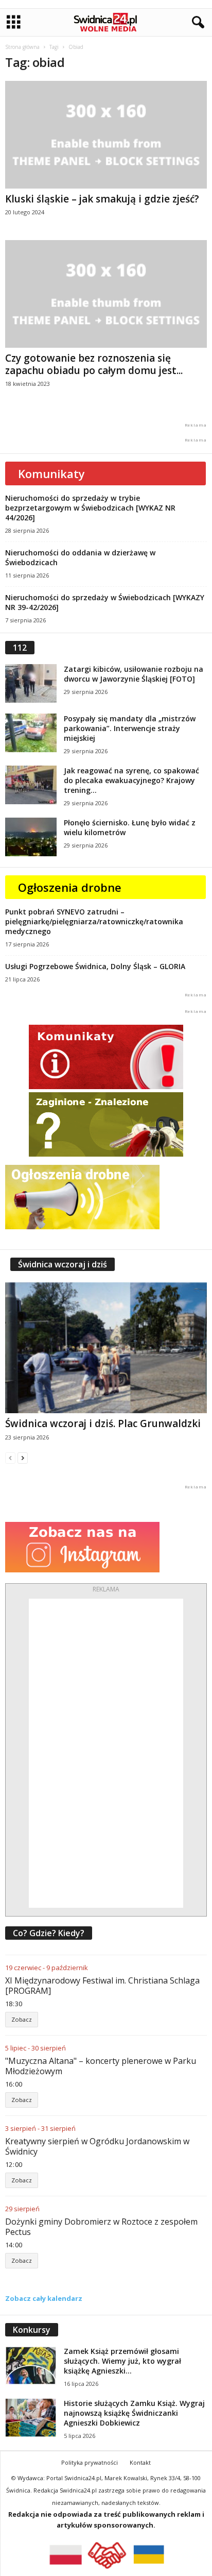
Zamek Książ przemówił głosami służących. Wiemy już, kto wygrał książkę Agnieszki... (122, 2361)
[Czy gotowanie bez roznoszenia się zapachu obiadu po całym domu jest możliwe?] (106, 294)
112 (20, 648)
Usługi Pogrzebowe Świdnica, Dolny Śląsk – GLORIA (95, 966)
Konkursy (32, 2330)
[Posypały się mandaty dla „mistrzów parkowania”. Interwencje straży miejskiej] (31, 733)
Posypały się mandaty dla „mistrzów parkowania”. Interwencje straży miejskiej (130, 728)
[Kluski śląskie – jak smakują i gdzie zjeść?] (106, 135)
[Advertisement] (106, 1753)
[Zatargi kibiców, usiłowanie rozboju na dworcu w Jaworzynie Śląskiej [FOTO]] (31, 683)
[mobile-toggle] (14, 22)
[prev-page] (10, 1458)
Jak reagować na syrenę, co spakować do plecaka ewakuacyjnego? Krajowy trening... (131, 780)
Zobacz (22, 2019)
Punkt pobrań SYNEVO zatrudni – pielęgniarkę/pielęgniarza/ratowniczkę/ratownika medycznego (94, 921)
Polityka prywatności (90, 2462)
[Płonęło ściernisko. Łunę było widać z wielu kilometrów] (31, 837)
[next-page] (23, 1458)
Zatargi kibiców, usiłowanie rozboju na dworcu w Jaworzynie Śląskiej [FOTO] (134, 674)
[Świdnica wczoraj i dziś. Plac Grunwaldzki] (106, 1348)
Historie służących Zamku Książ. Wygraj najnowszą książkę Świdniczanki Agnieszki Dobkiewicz (134, 2413)
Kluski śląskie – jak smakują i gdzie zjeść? (102, 199)
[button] (196, 23)
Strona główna (22, 47)
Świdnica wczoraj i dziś (63, 1264)
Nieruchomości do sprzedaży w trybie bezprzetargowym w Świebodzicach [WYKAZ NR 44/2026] (90, 508)
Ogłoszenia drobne (70, 887)
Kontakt (140, 2462)
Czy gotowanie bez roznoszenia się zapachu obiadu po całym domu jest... (94, 364)
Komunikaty (51, 473)
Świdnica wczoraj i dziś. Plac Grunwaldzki (103, 1423)
